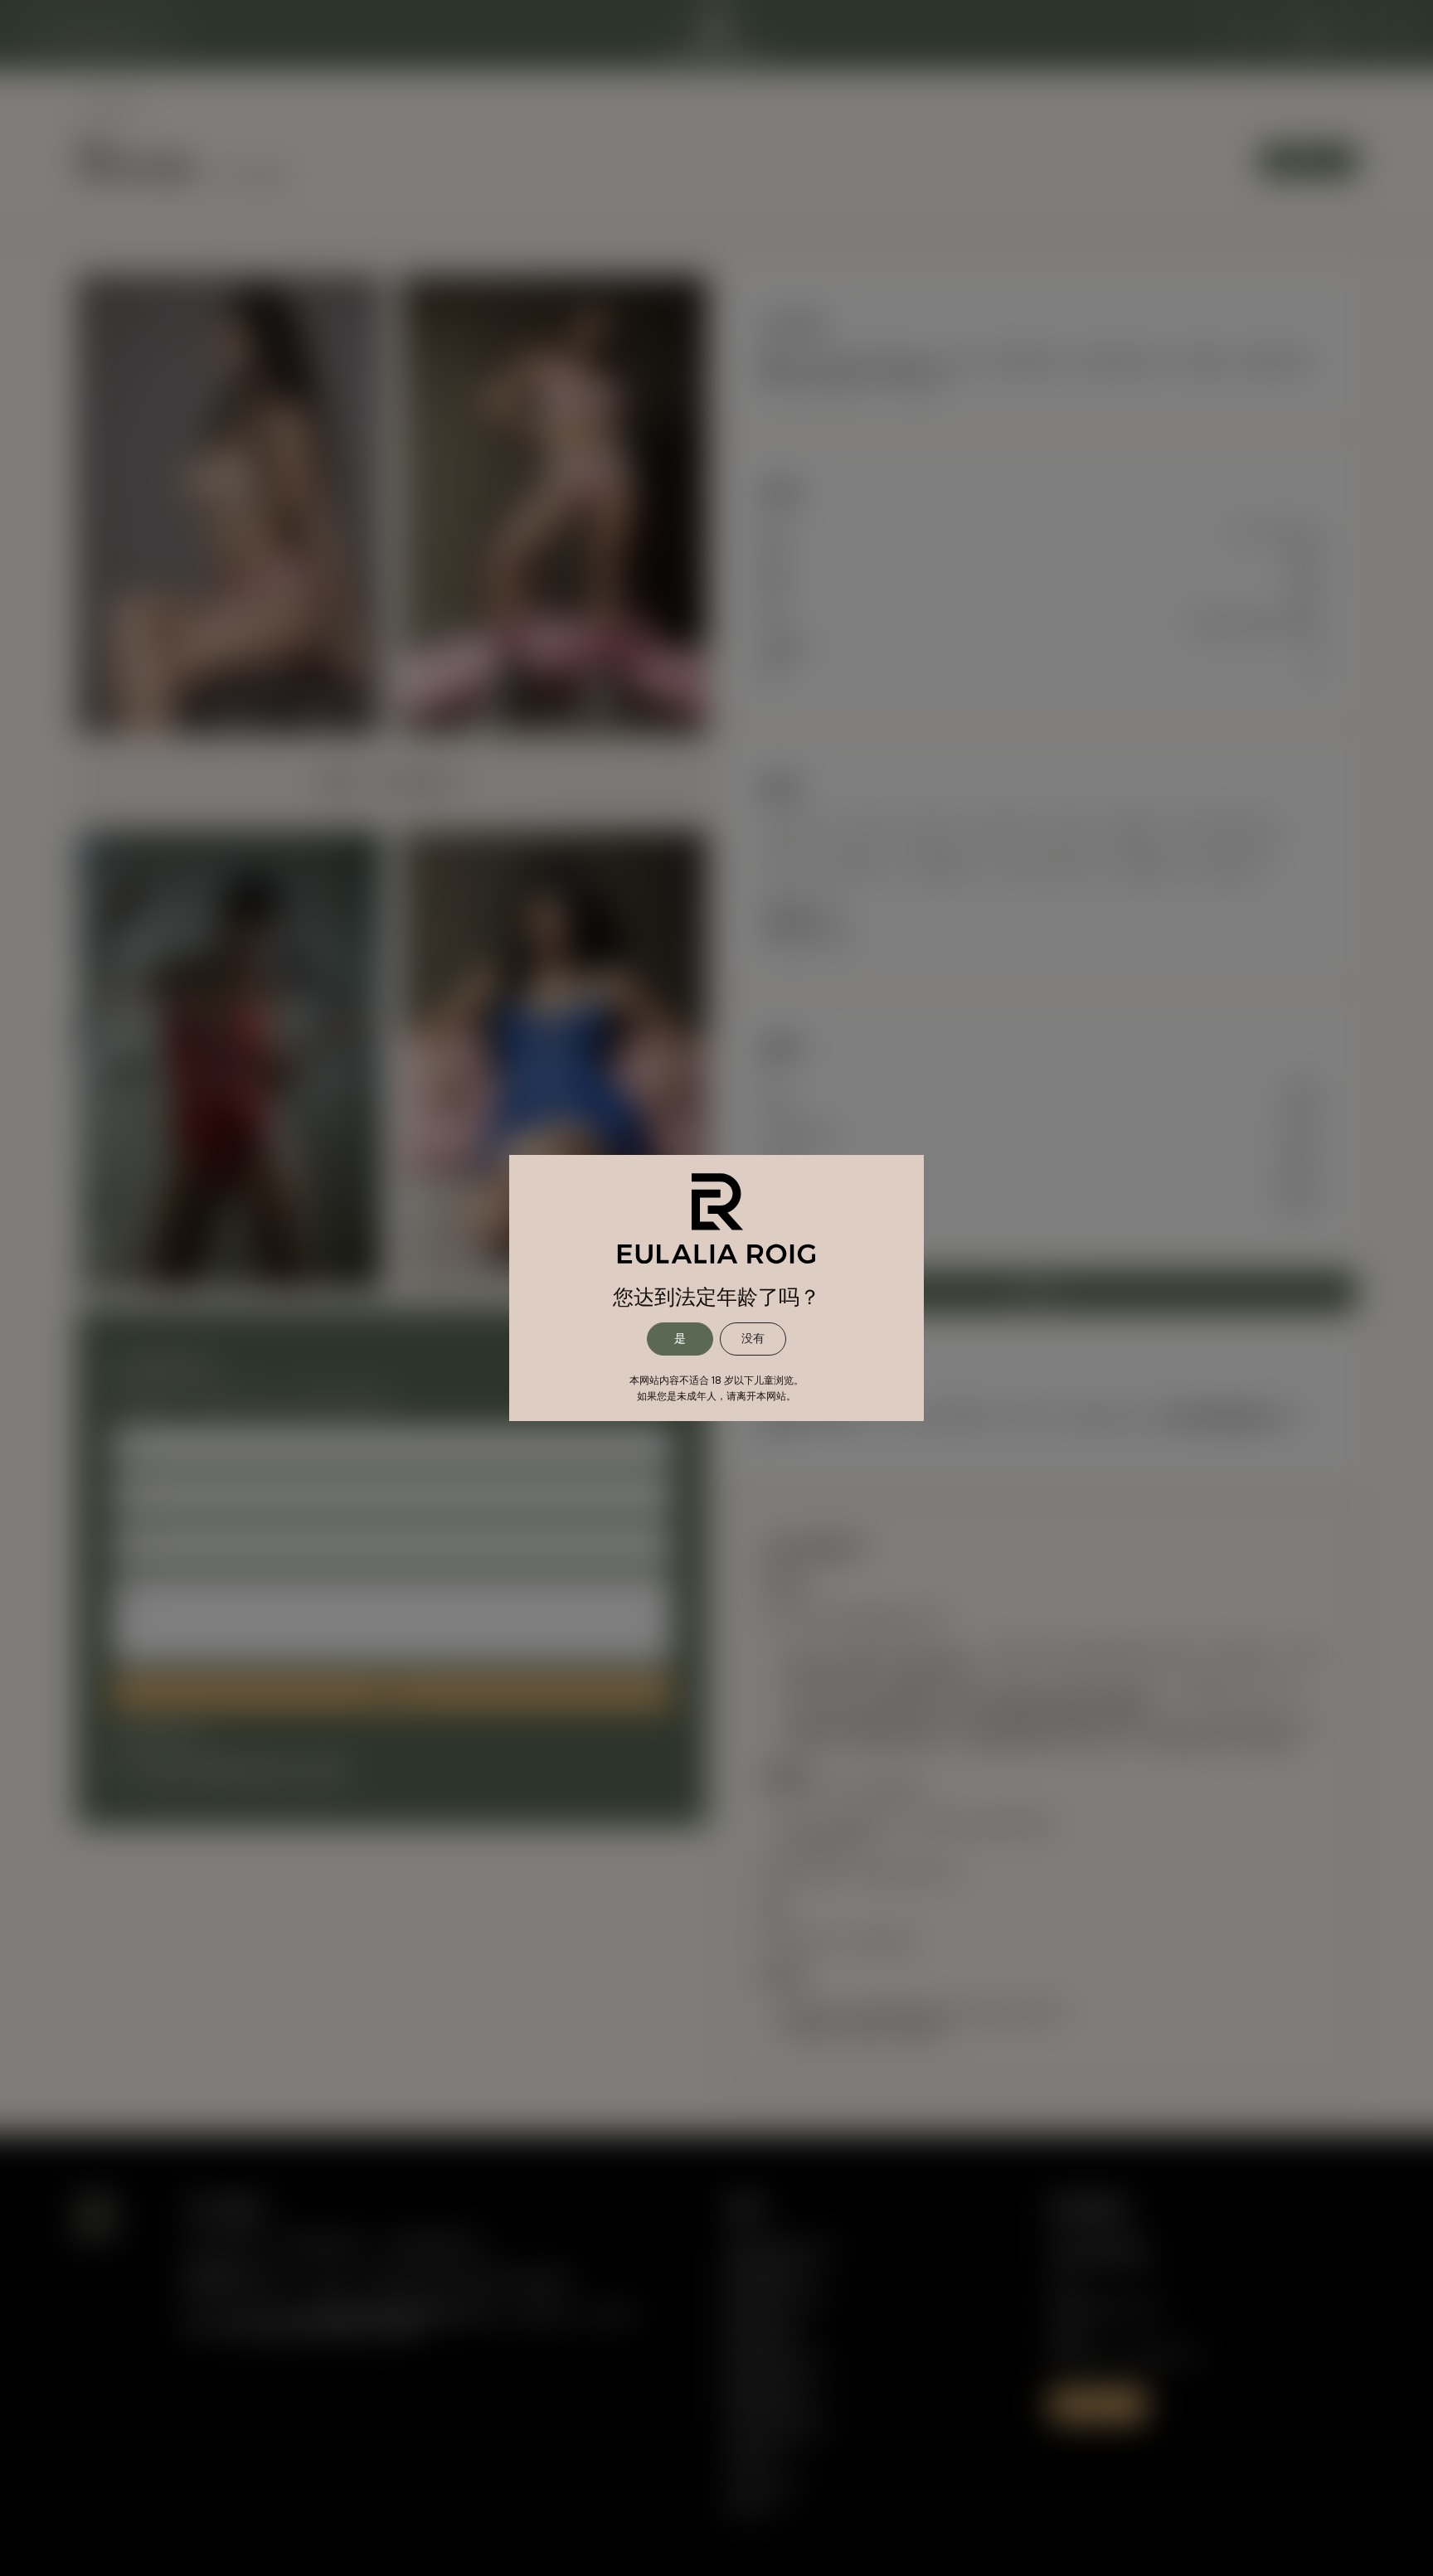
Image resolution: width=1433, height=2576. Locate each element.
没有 (753, 1338)
